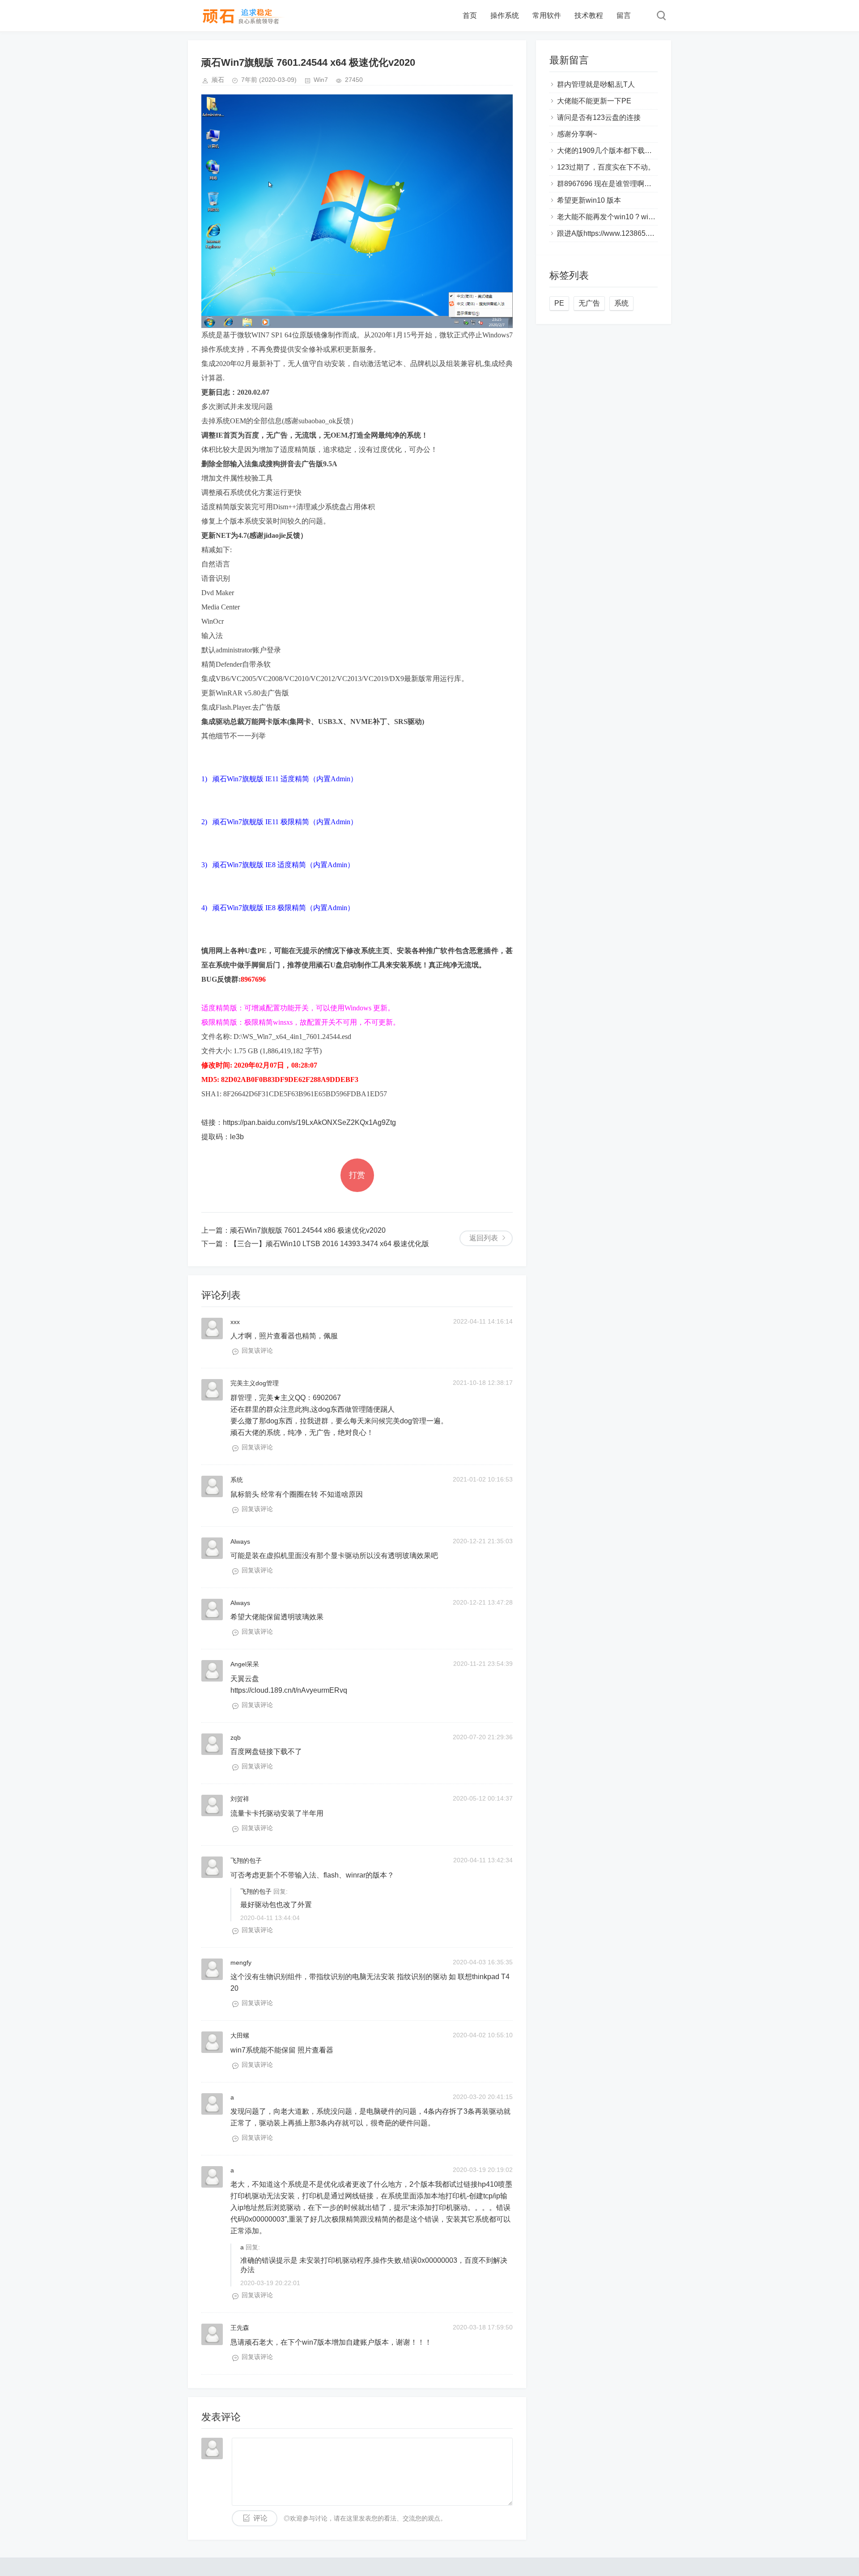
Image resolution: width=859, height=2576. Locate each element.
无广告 (589, 303)
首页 (470, 15)
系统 (237, 1480)
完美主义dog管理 (255, 1383)
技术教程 (589, 15)
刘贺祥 (240, 1799)
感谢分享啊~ (577, 134)
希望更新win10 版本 (589, 200)
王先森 (240, 2328)
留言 (624, 15)
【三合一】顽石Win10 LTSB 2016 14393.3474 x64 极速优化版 (330, 1244)
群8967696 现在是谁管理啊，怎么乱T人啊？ (628, 184)
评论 (260, 2518)
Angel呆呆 (245, 1664)
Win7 (321, 80)
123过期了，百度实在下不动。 (606, 167)
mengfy (241, 1963)
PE (559, 303)
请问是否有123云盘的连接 (599, 117)
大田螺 (240, 2035)
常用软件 (547, 15)
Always (240, 1541)
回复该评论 (257, 1350)
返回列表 (484, 1238)
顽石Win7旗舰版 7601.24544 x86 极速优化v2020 (308, 1230)
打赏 (357, 1175)
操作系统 (505, 15)
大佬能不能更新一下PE (594, 101)
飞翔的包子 (246, 1861)
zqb (236, 1737)
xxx (235, 1322)
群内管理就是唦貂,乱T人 (596, 84)
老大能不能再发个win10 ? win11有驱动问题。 (630, 217)
